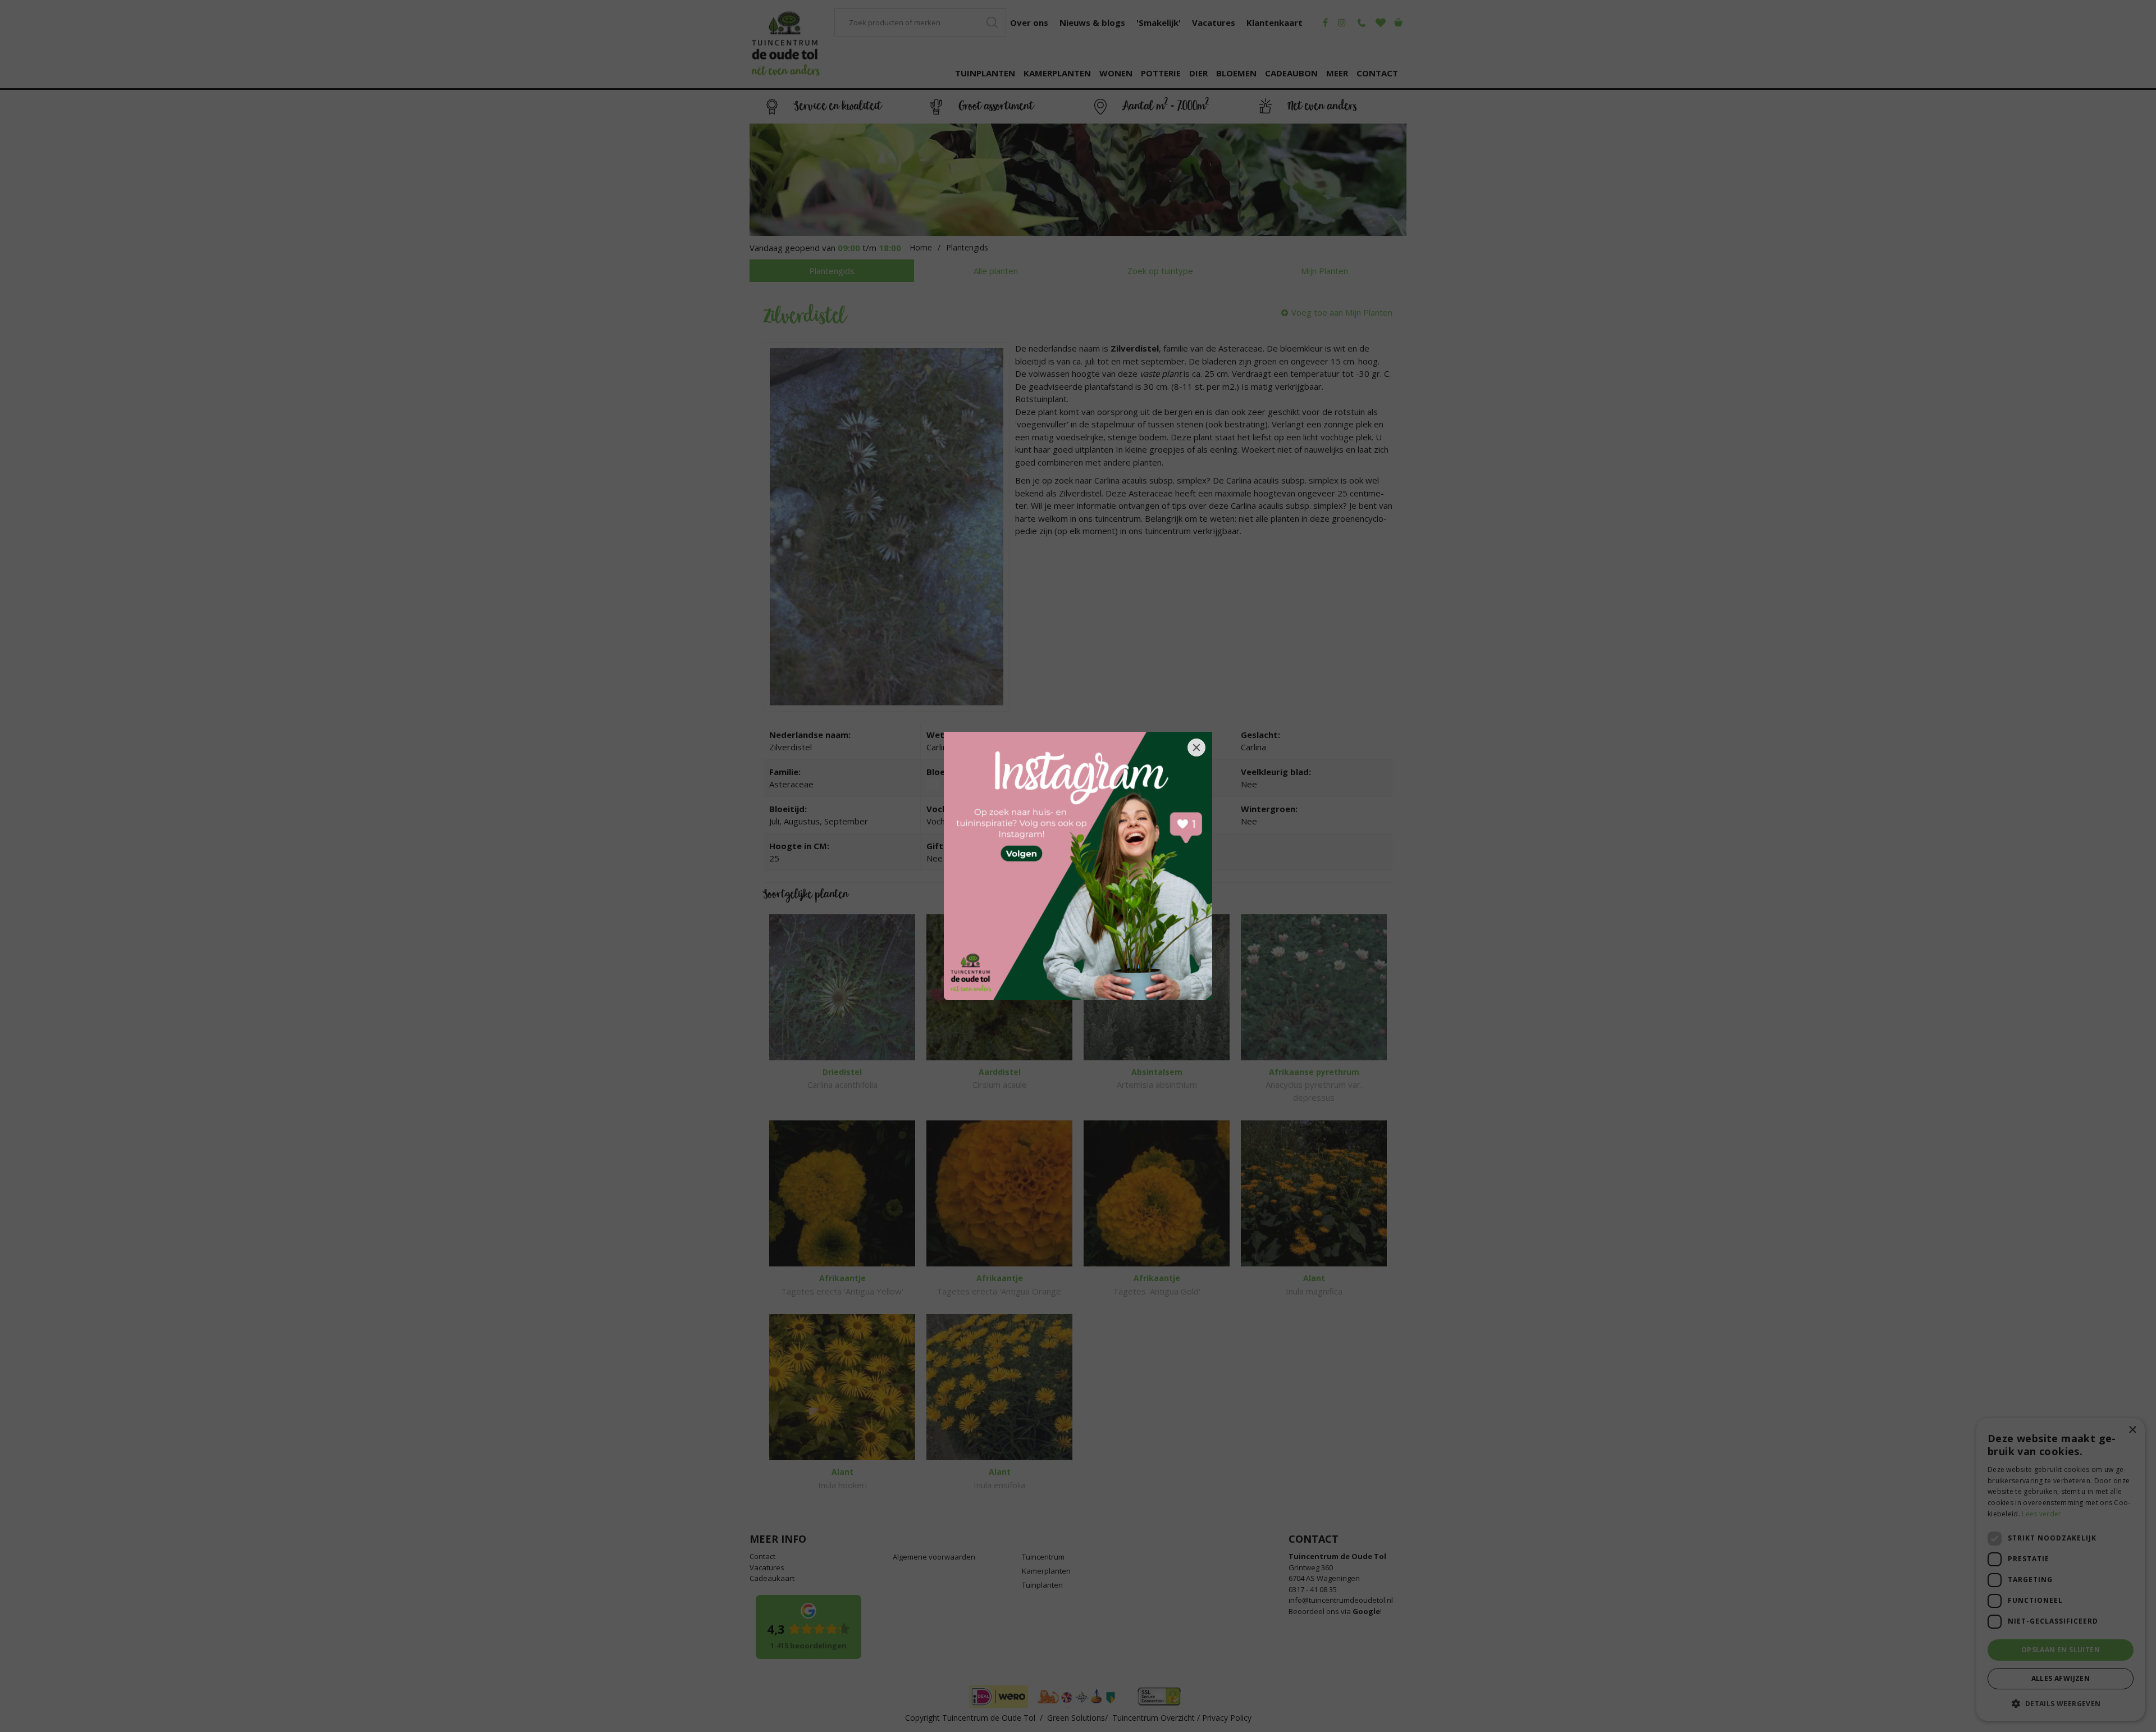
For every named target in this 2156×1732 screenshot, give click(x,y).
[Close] (1196, 748)
